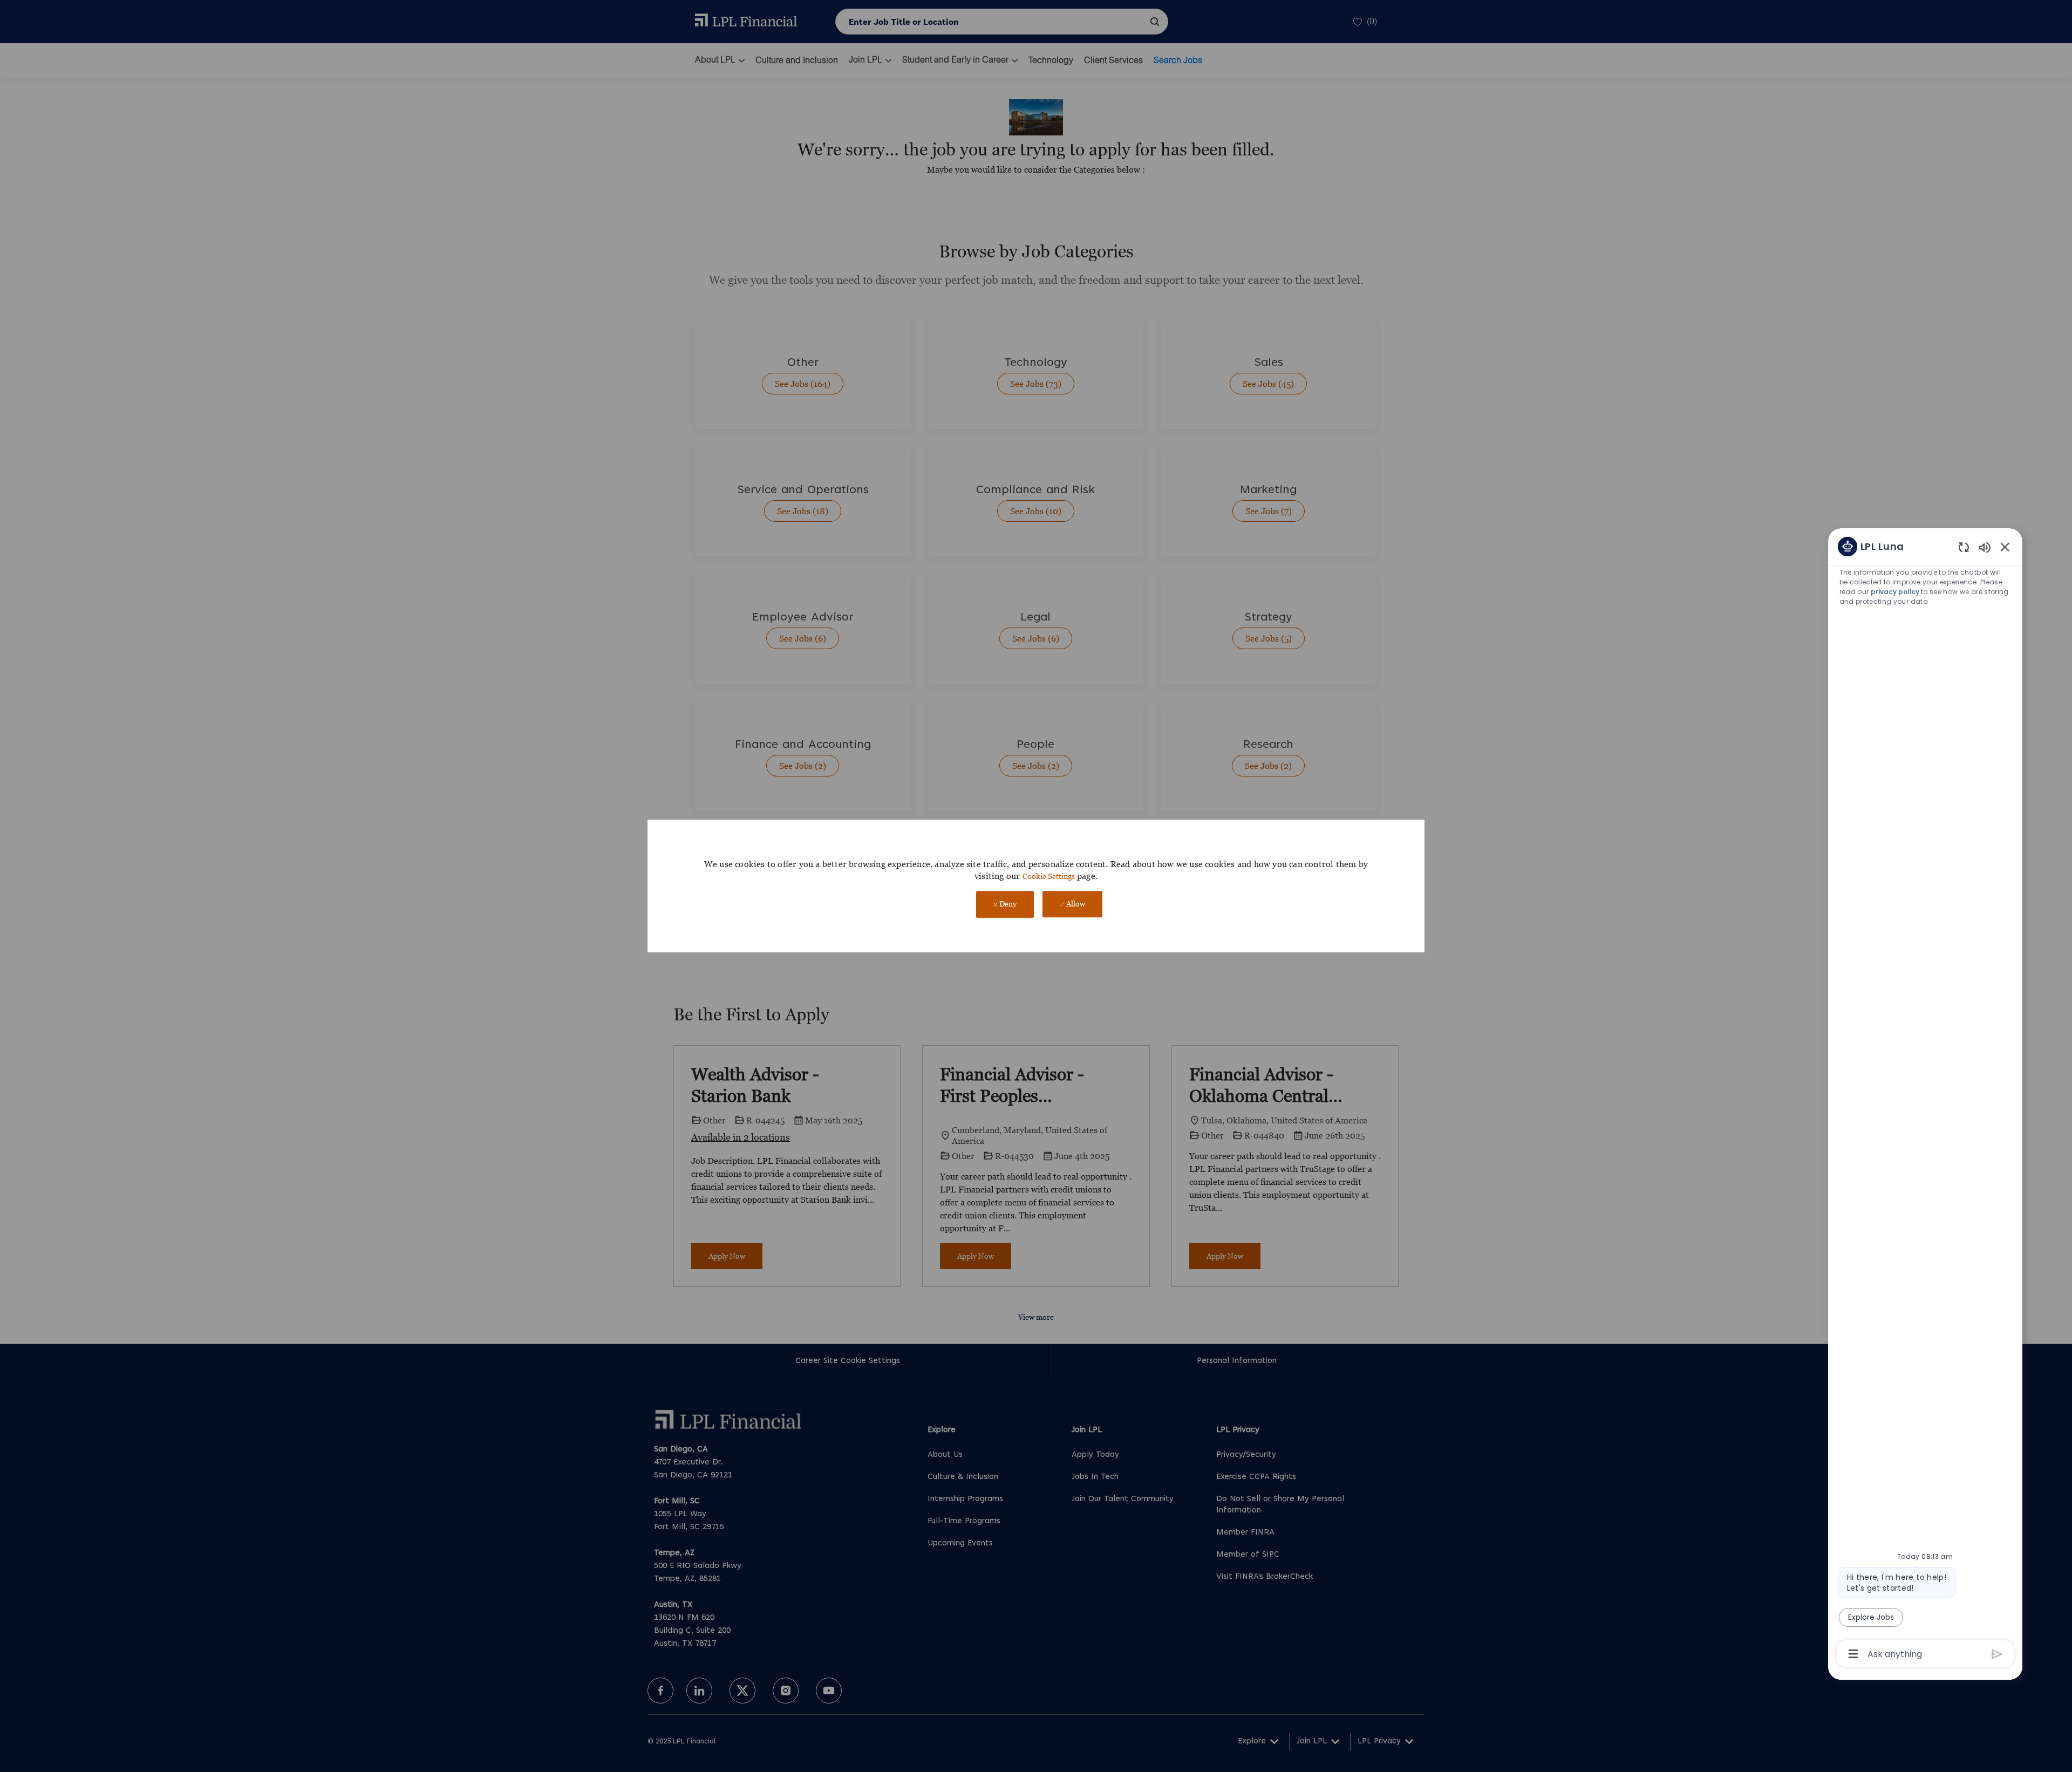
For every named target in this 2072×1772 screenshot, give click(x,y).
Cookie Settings (1049, 876)
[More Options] (1853, 1654)
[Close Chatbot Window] (2005, 547)
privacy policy (1895, 592)
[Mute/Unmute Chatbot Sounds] (1985, 547)
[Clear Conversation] (1964, 547)
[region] (1925, 1099)
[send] (1997, 1654)
